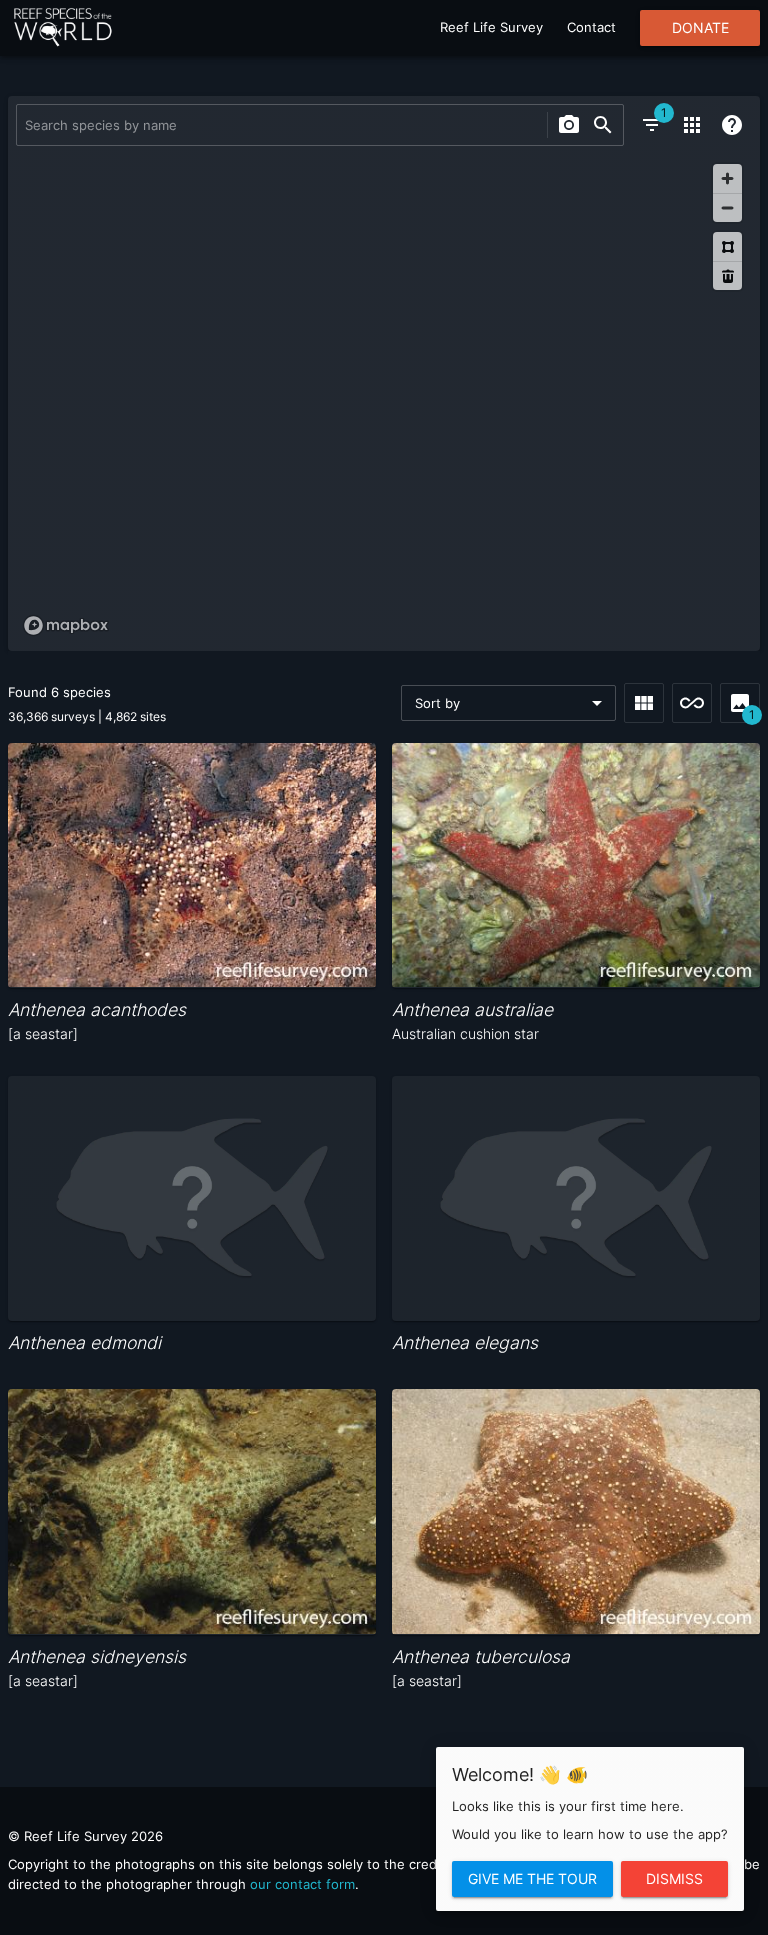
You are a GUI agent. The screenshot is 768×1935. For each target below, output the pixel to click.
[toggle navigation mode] (692, 703)
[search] (603, 125)
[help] (732, 125)
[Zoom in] (727, 178)
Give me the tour (532, 1879)
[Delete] (727, 275)
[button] (508, 703)
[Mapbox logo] (66, 625)
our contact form (302, 1884)
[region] (384, 398)
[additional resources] (692, 125)
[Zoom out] (727, 207)
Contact (591, 27)
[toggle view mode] (644, 703)
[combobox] (279, 125)
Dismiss (674, 1879)
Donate (700, 28)
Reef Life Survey (491, 27)
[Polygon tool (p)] (727, 246)
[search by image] (569, 125)
